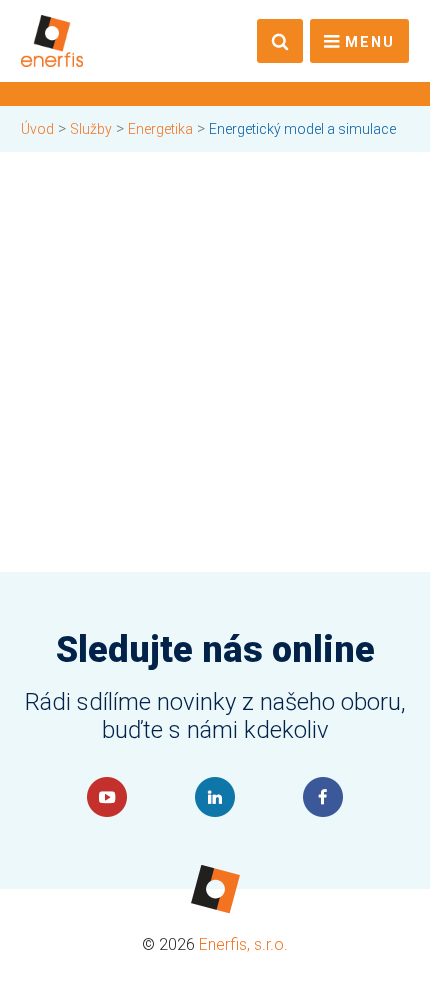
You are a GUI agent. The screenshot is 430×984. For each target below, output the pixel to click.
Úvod (37, 129)
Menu (370, 42)
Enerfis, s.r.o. (243, 944)
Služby (91, 129)
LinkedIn (215, 797)
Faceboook (323, 797)
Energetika (160, 129)
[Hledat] (280, 41)
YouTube (107, 797)
